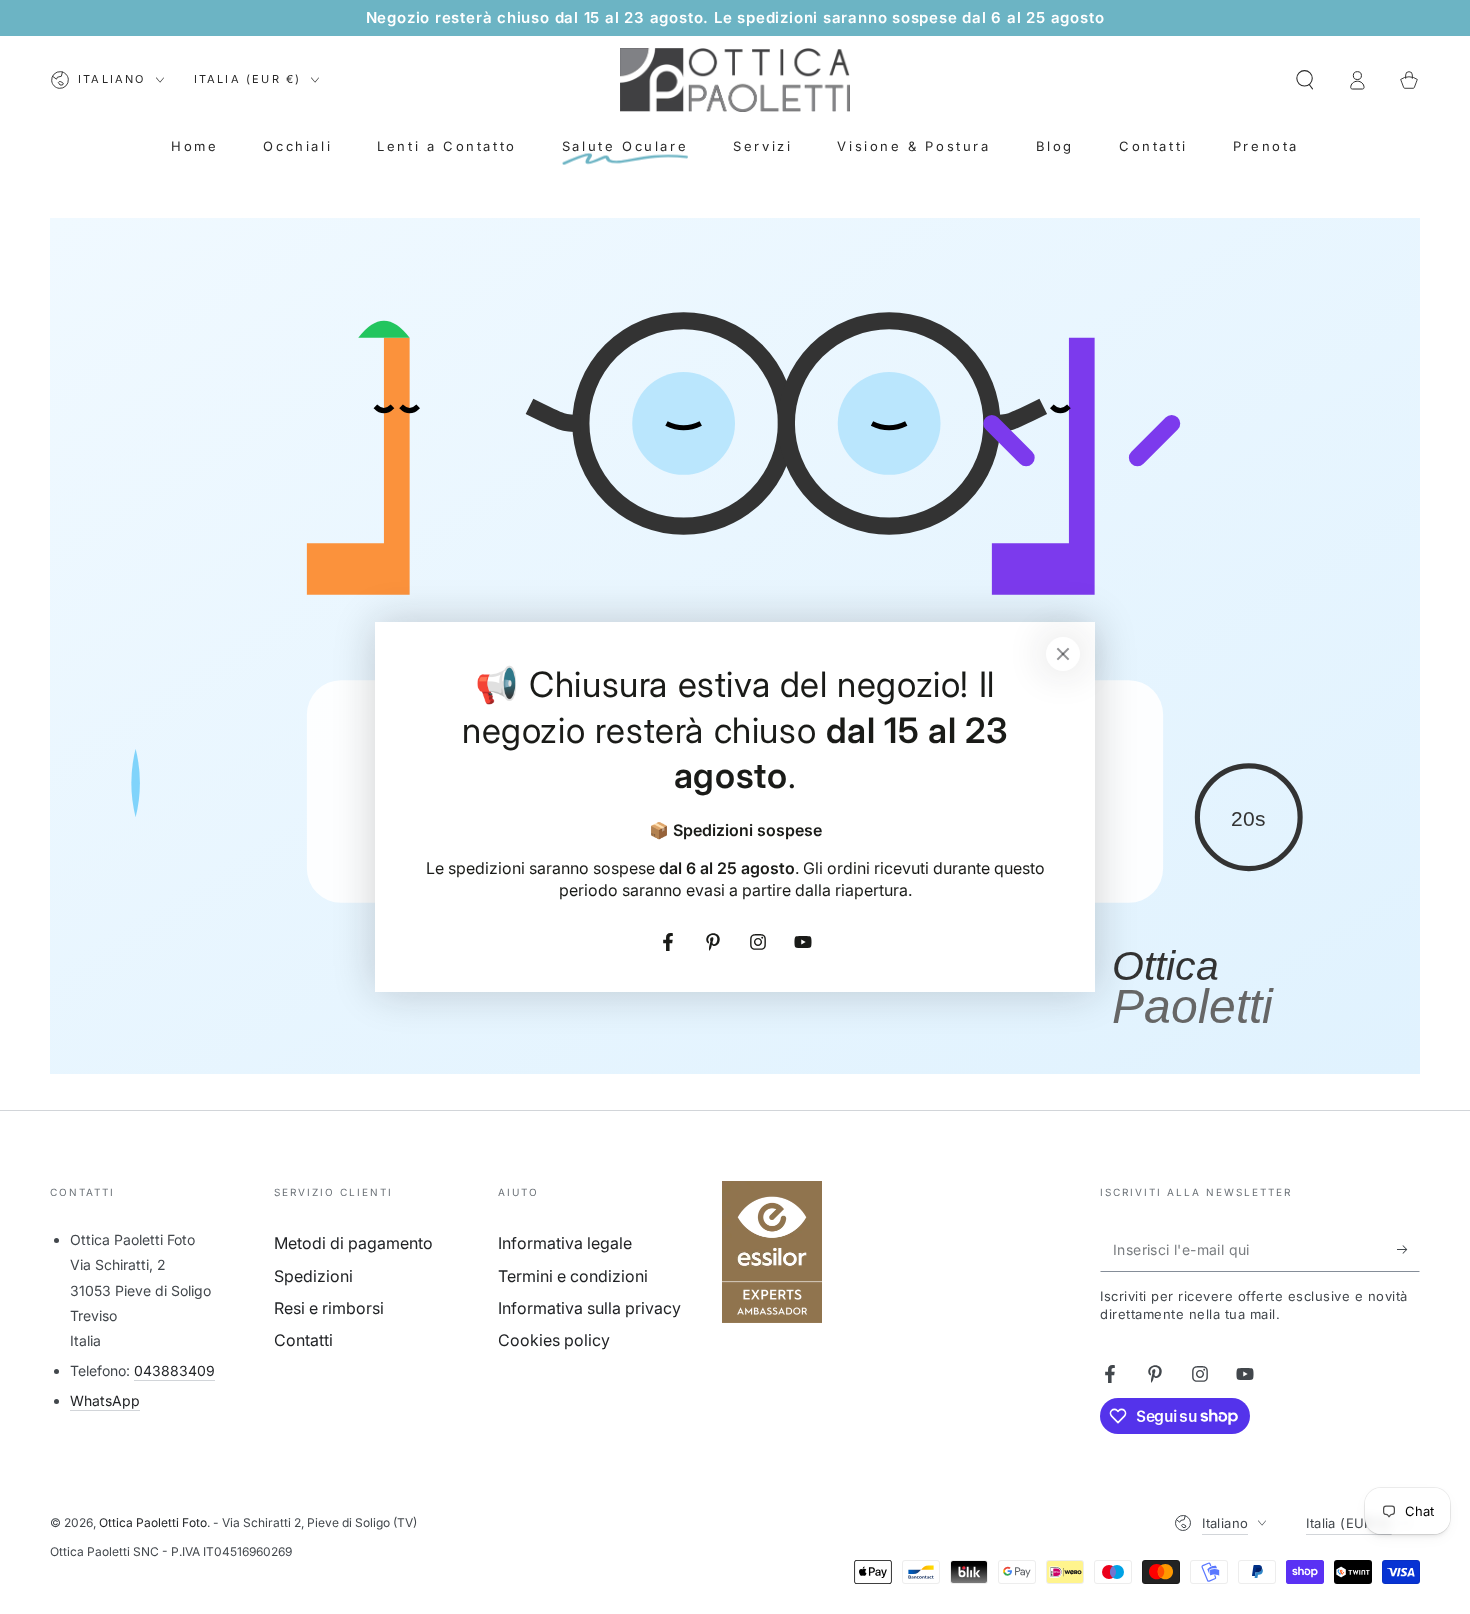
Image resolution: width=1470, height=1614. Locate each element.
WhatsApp (105, 1400)
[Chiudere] (1063, 654)
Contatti (303, 1340)
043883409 (174, 1370)
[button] (1305, 80)
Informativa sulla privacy (589, 1308)
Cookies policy (554, 1340)
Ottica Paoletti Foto (153, 1522)
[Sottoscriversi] (1408, 1249)
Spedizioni (313, 1276)
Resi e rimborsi (329, 1308)
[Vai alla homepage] (734, 80)
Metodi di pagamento (353, 1243)
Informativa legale (565, 1243)
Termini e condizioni (573, 1276)
